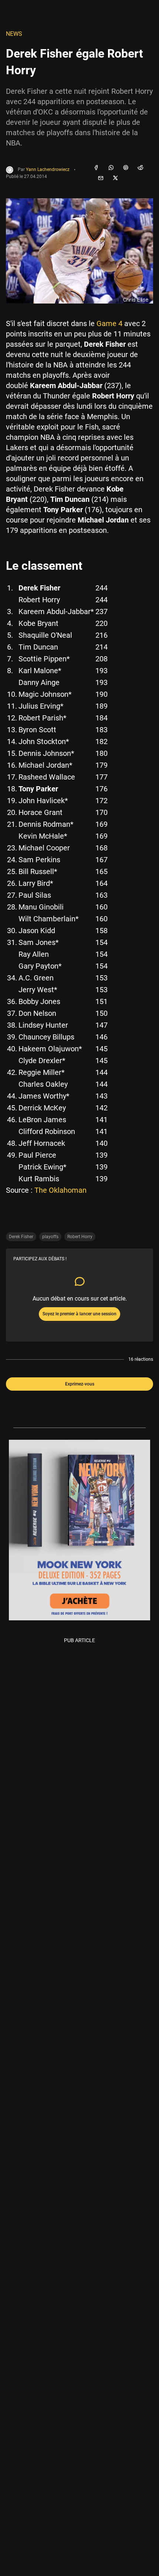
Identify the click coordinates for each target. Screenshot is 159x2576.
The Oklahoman (60, 1190)
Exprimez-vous (80, 1384)
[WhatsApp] (111, 168)
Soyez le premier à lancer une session (79, 1314)
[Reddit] (141, 168)
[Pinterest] (126, 168)
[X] (115, 178)
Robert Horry (80, 1237)
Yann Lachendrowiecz (48, 170)
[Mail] (101, 178)
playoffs (50, 1237)
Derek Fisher (21, 1237)
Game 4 (109, 323)
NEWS (14, 34)
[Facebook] (96, 168)
